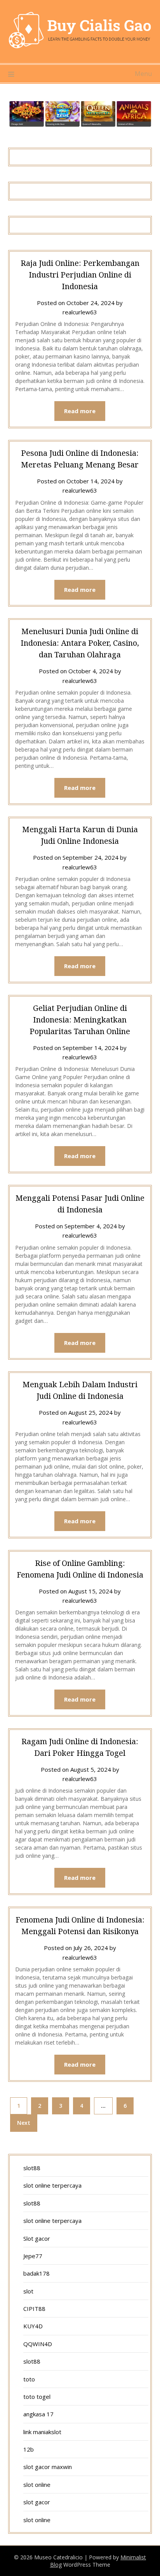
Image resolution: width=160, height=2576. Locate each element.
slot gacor (37, 2502)
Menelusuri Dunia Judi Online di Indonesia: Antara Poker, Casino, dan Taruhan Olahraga (80, 643)
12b (29, 2449)
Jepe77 (33, 2256)
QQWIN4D (38, 2344)
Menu (143, 74)
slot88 (32, 2168)
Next (24, 2123)
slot (28, 2291)
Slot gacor (37, 2238)
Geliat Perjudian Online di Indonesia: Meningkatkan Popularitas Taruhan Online (80, 1020)
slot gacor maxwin (48, 2467)
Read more (80, 411)
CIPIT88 (34, 2309)
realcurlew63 (80, 312)
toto (29, 2379)
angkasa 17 (38, 2414)
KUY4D (33, 2326)
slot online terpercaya (52, 2185)
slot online (37, 2485)
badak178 (37, 2273)
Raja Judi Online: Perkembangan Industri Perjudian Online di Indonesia (80, 275)
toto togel (37, 2397)
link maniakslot (42, 2432)
